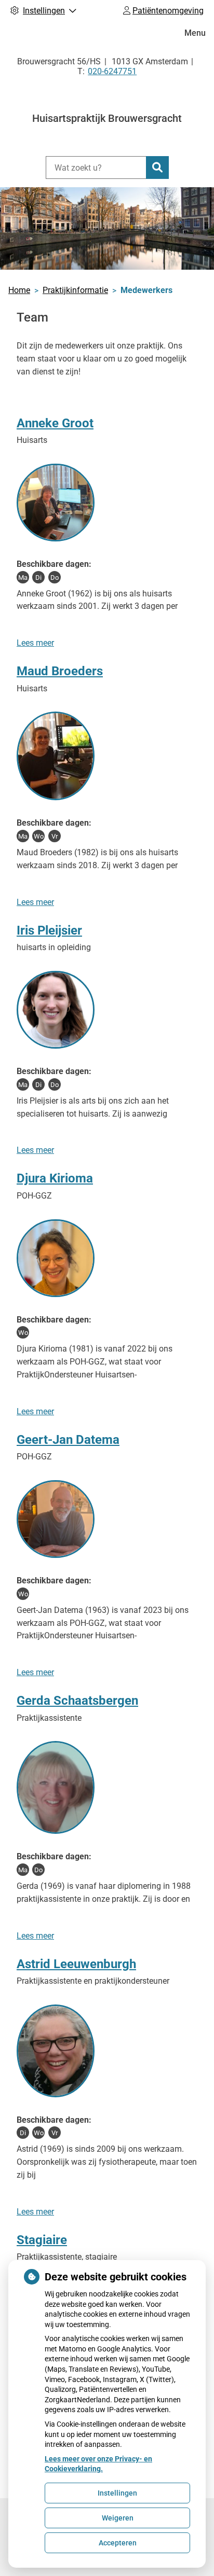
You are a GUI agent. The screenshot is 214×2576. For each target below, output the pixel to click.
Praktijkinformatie (75, 290)
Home (19, 290)
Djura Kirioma (55, 1178)
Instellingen (117, 2493)
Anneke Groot (55, 423)
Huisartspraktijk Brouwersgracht (107, 118)
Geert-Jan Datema (68, 1440)
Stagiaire (42, 2240)
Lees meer (35, 643)
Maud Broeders (60, 671)
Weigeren (118, 2518)
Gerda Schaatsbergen (77, 1701)
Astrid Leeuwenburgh (76, 1964)
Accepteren (118, 2543)
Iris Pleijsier (49, 930)
